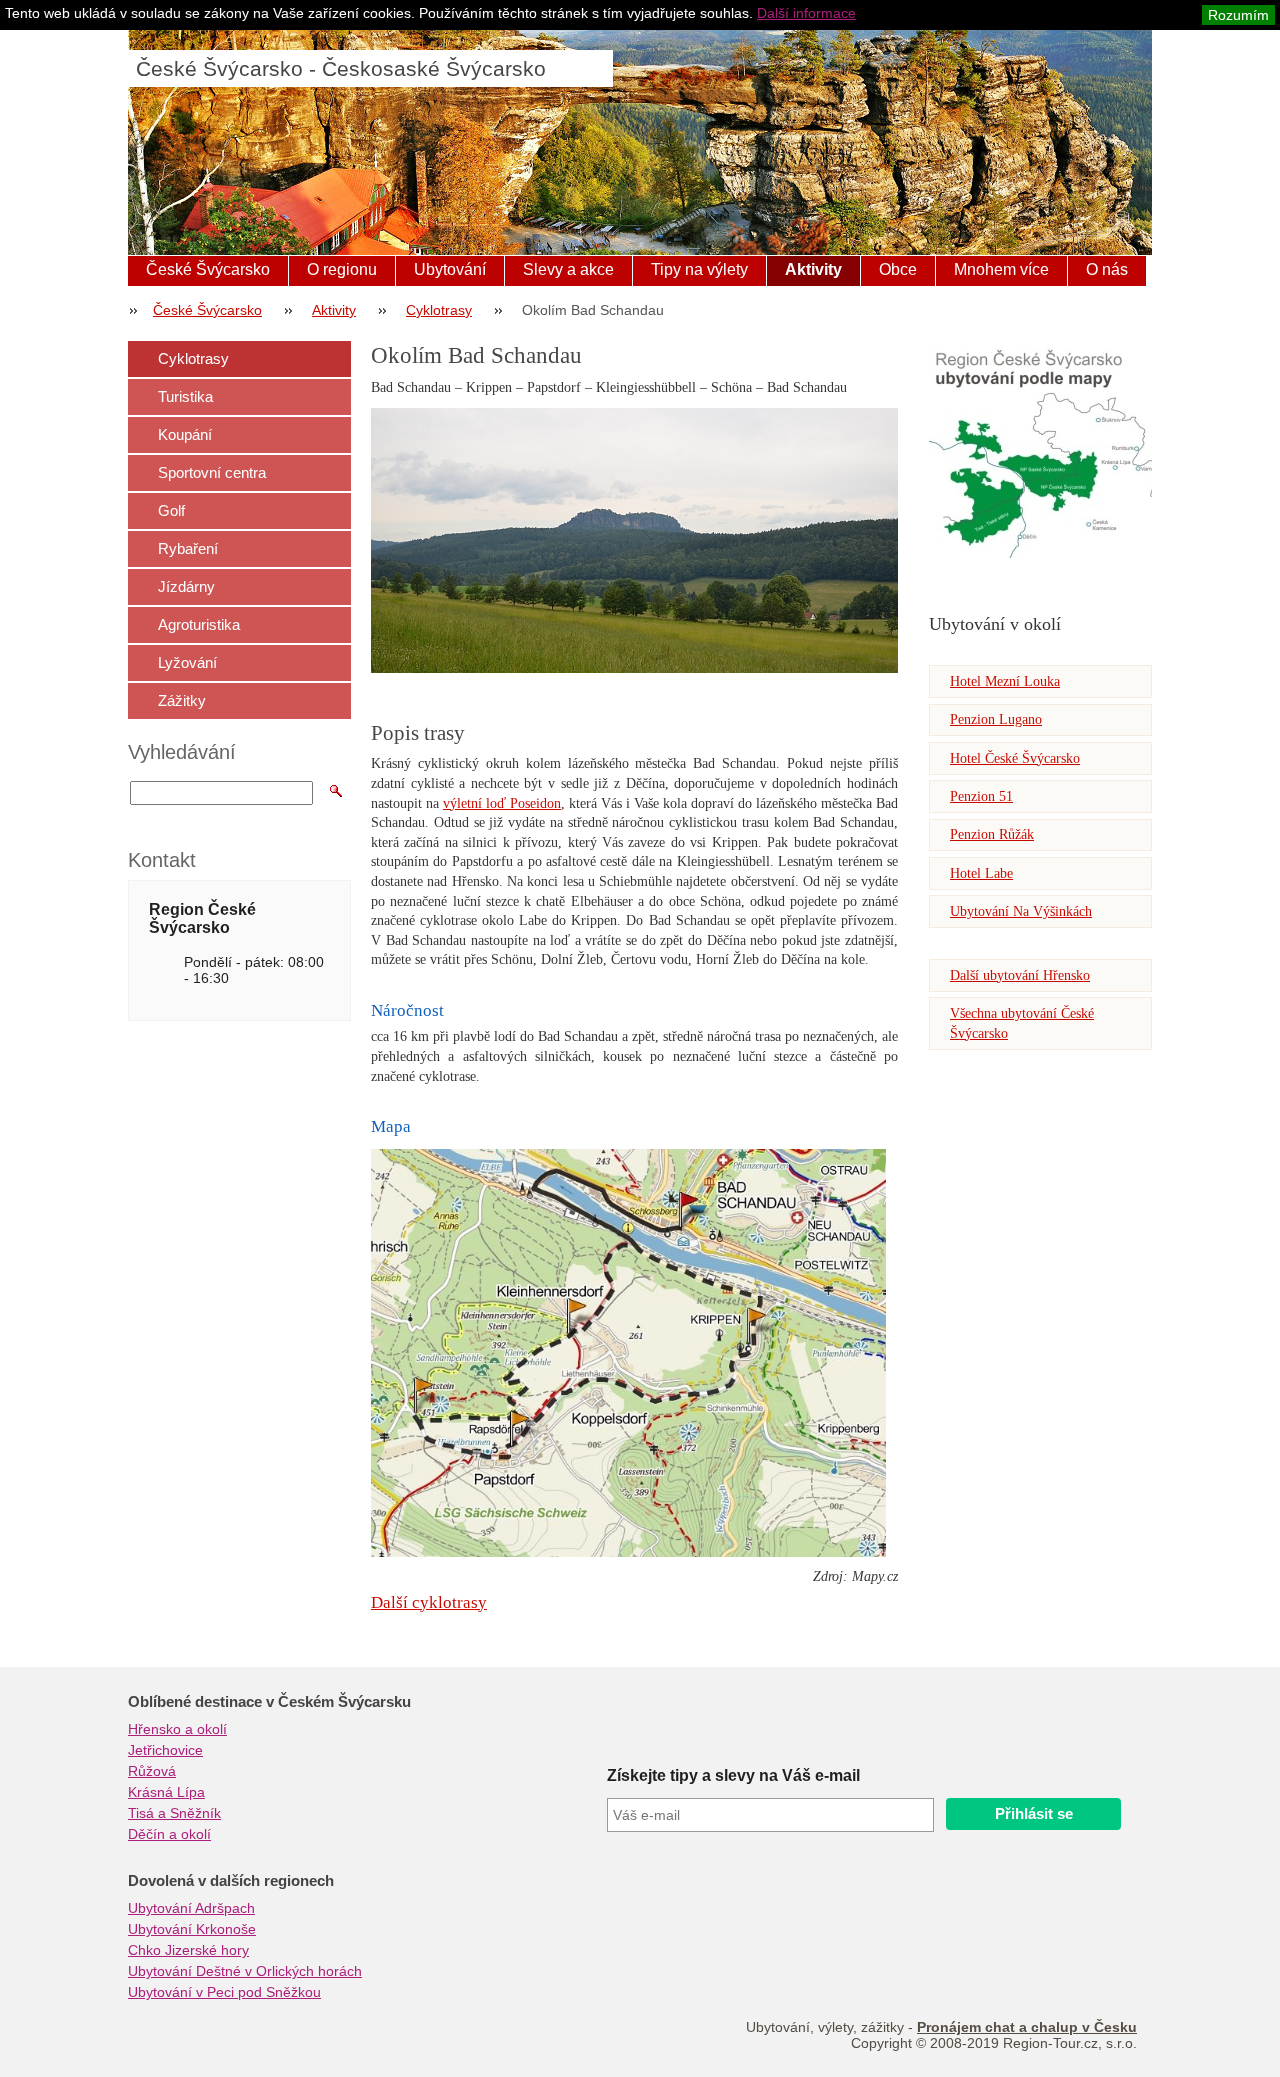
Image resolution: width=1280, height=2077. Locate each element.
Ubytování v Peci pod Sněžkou (224, 1992)
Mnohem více (1001, 269)
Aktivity (813, 269)
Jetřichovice (165, 1750)
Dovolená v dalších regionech (231, 1881)
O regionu (342, 269)
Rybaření (188, 548)
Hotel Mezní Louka (1005, 681)
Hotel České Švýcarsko (1015, 758)
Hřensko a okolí (177, 1729)
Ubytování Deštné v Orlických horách (245, 1971)
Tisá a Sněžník (174, 1813)
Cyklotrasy (439, 310)
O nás (1107, 269)
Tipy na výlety (699, 269)
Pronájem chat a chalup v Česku (1027, 2027)
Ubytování (450, 269)
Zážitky (182, 700)
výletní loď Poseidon (502, 803)
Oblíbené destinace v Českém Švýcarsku (269, 1702)
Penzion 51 (981, 796)
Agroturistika (199, 624)
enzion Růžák (996, 834)
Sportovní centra (212, 472)
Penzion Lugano (996, 719)
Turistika (185, 396)
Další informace (806, 13)
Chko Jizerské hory (188, 1950)
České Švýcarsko (208, 269)
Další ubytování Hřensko (1020, 975)
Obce (898, 269)
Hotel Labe (981, 873)
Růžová (152, 1771)
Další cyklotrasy (429, 1602)
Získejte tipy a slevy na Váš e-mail (733, 1775)
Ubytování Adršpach (191, 1908)
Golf (171, 510)
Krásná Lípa (166, 1792)
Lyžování (187, 662)
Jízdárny (186, 586)
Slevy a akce (568, 269)
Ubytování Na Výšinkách (1021, 911)
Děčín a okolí (169, 1834)
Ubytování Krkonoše (192, 1929)
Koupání (185, 434)
